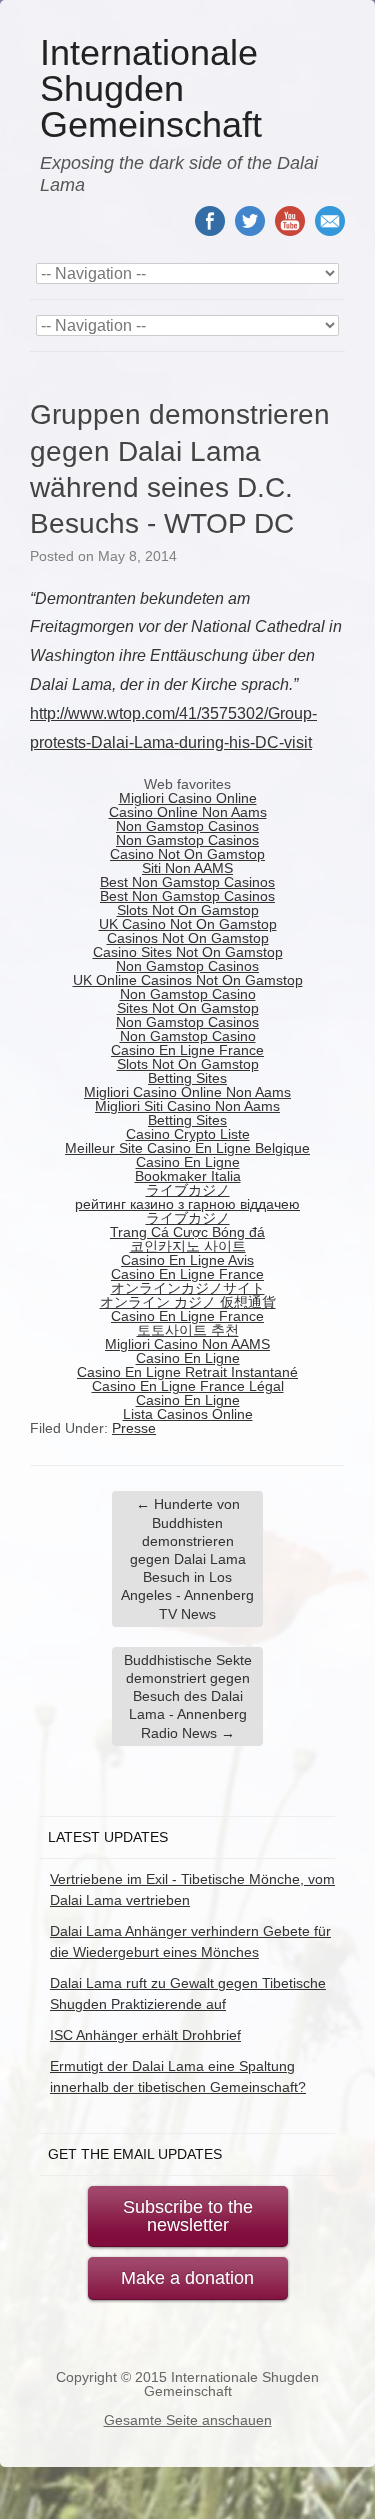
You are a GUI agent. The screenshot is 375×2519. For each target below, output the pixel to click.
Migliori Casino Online (188, 798)
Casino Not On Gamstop (187, 854)
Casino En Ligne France (187, 1050)
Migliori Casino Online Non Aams (187, 1092)
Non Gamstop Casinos (187, 826)
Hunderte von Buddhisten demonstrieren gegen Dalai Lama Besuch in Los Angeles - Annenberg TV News (187, 1558)
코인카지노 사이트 (188, 1246)
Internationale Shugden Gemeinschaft (151, 89)
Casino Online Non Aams (188, 812)
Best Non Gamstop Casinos (187, 882)
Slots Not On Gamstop (188, 910)
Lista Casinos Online (188, 1414)
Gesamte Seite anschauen (188, 2420)
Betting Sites (187, 1078)
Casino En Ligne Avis (187, 1260)
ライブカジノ (188, 1190)
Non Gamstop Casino (188, 994)
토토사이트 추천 (188, 1330)
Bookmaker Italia (188, 1176)
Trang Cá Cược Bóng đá (187, 1232)
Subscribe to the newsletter (188, 2216)
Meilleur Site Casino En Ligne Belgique (187, 1148)
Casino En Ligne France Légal (188, 1386)
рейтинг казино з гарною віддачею (187, 1204)
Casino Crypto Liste (188, 1134)
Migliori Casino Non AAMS (187, 1344)
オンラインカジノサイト (188, 1288)
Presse (134, 1428)
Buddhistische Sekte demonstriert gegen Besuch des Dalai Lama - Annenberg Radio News (188, 1696)
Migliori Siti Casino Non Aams (187, 1106)
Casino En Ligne (188, 1162)
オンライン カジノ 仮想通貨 (188, 1302)
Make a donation (187, 2278)
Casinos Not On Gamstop (188, 938)
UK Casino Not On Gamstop (188, 924)
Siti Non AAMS (187, 868)
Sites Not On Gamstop (188, 1008)
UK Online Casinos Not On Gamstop (188, 980)
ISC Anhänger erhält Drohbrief (145, 2035)
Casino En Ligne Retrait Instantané (187, 1372)
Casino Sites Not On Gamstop (188, 952)
